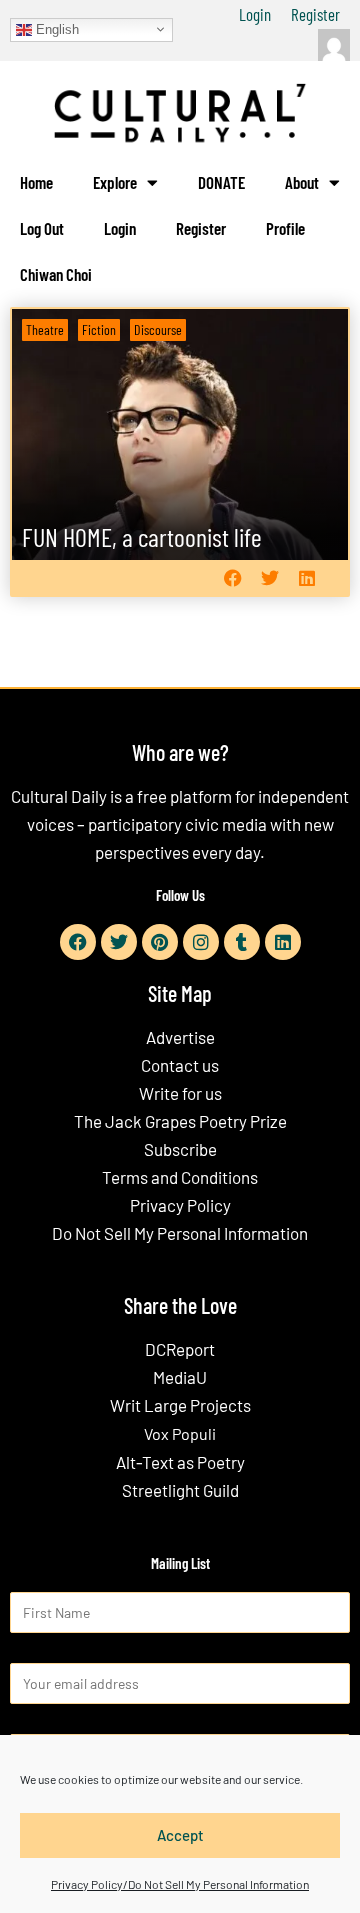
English (55, 28)
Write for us (180, 1093)
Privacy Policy (180, 1205)
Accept (180, 1835)
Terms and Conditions (180, 1177)
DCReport (180, 1349)
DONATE (221, 182)
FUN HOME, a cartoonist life (142, 536)
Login (255, 14)
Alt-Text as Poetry (180, 1462)
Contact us (180, 1065)
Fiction (99, 329)
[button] (232, 578)
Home (36, 182)
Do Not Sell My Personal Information (180, 1233)
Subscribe (180, 1149)
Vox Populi (180, 1433)
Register (315, 14)
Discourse (158, 329)
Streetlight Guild (180, 1490)
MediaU (180, 1377)
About (302, 182)
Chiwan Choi (56, 274)
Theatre (45, 329)
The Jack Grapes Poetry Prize (180, 1121)
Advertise (180, 1037)
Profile (285, 228)
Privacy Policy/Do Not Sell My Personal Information (180, 1884)
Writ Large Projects (180, 1405)
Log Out (42, 228)
